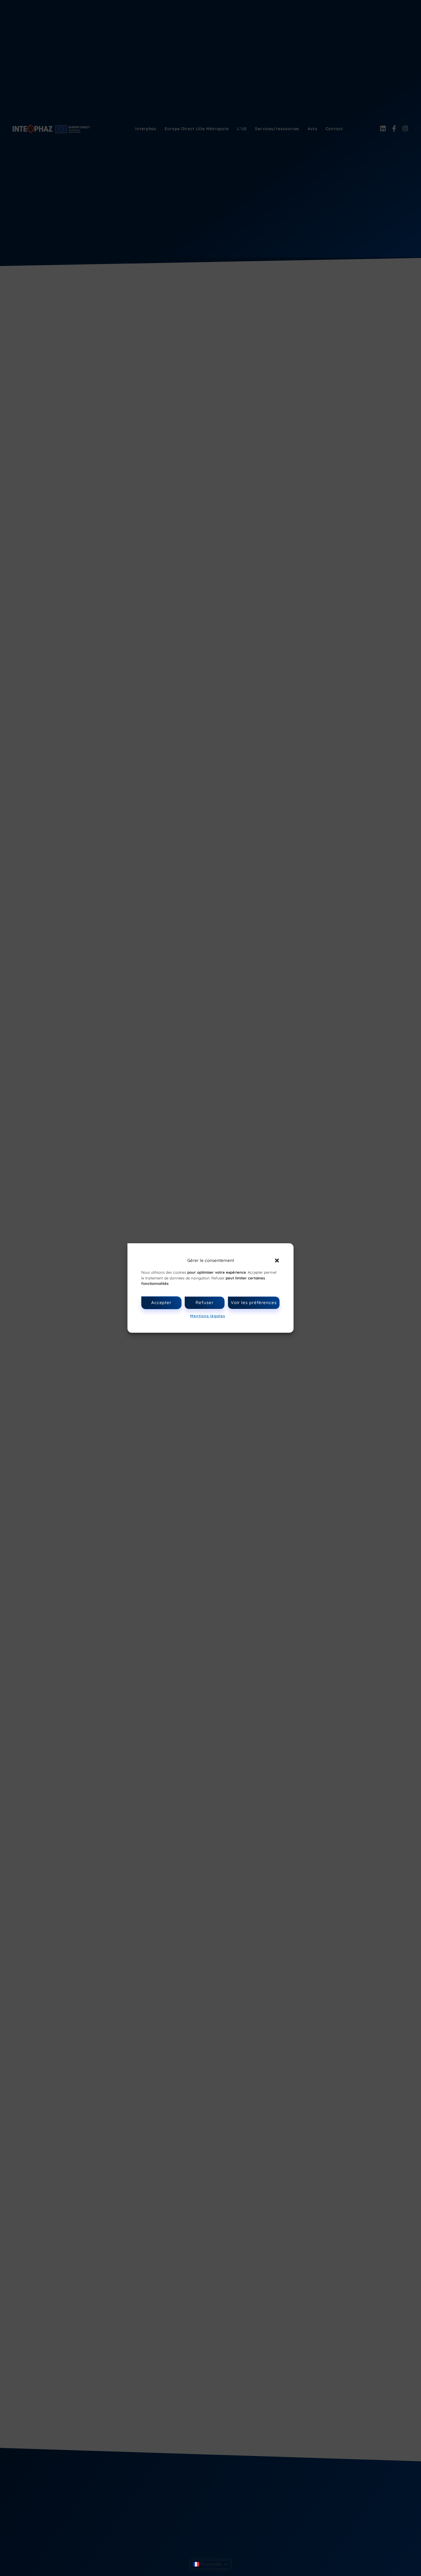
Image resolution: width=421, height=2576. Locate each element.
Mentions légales (207, 1316)
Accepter (161, 1302)
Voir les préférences (254, 1302)
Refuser (204, 1302)
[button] (277, 1260)
